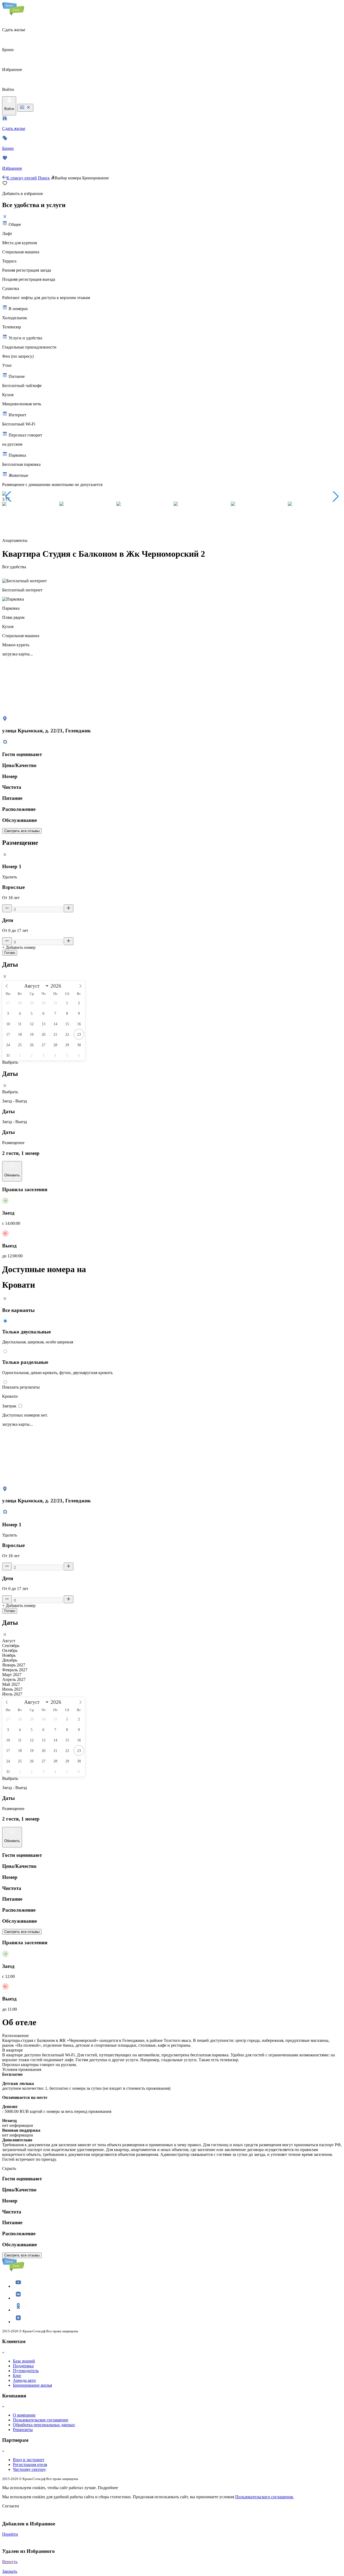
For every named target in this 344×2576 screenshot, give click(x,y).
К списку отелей (22, 178)
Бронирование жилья (32, 2385)
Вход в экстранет (29, 2460)
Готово (10, 953)
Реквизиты (23, 2430)
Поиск (44, 178)
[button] (8, 496)
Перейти (10, 2534)
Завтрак (10, 1406)
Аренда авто (24, 2380)
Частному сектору (29, 2469)
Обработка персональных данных (44, 2425)
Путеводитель (26, 2371)
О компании (24, 2415)
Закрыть (10, 2571)
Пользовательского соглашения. (264, 2497)
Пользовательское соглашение (41, 2420)
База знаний (24, 2361)
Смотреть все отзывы (22, 831)
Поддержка (23, 2366)
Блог (17, 2375)
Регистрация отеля (30, 2465)
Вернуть (10, 2562)
